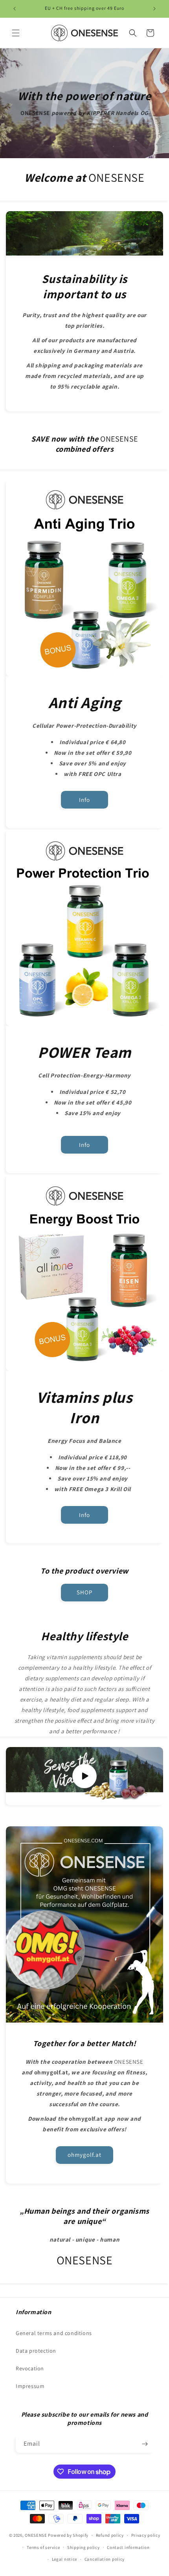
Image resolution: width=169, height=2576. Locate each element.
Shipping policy (84, 2547)
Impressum (30, 2386)
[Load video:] (84, 1776)
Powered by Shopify (68, 2535)
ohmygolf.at (84, 2155)
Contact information (128, 2547)
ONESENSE (36, 2535)
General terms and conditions (54, 2333)
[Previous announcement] (15, 9)
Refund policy (110, 2535)
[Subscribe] (145, 2444)
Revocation (30, 2368)
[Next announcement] (154, 9)
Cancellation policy (105, 2559)
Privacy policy (146, 2535)
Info (84, 799)
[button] (16, 33)
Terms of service (43, 2547)
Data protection (36, 2351)
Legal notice (64, 2559)
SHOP (84, 1592)
